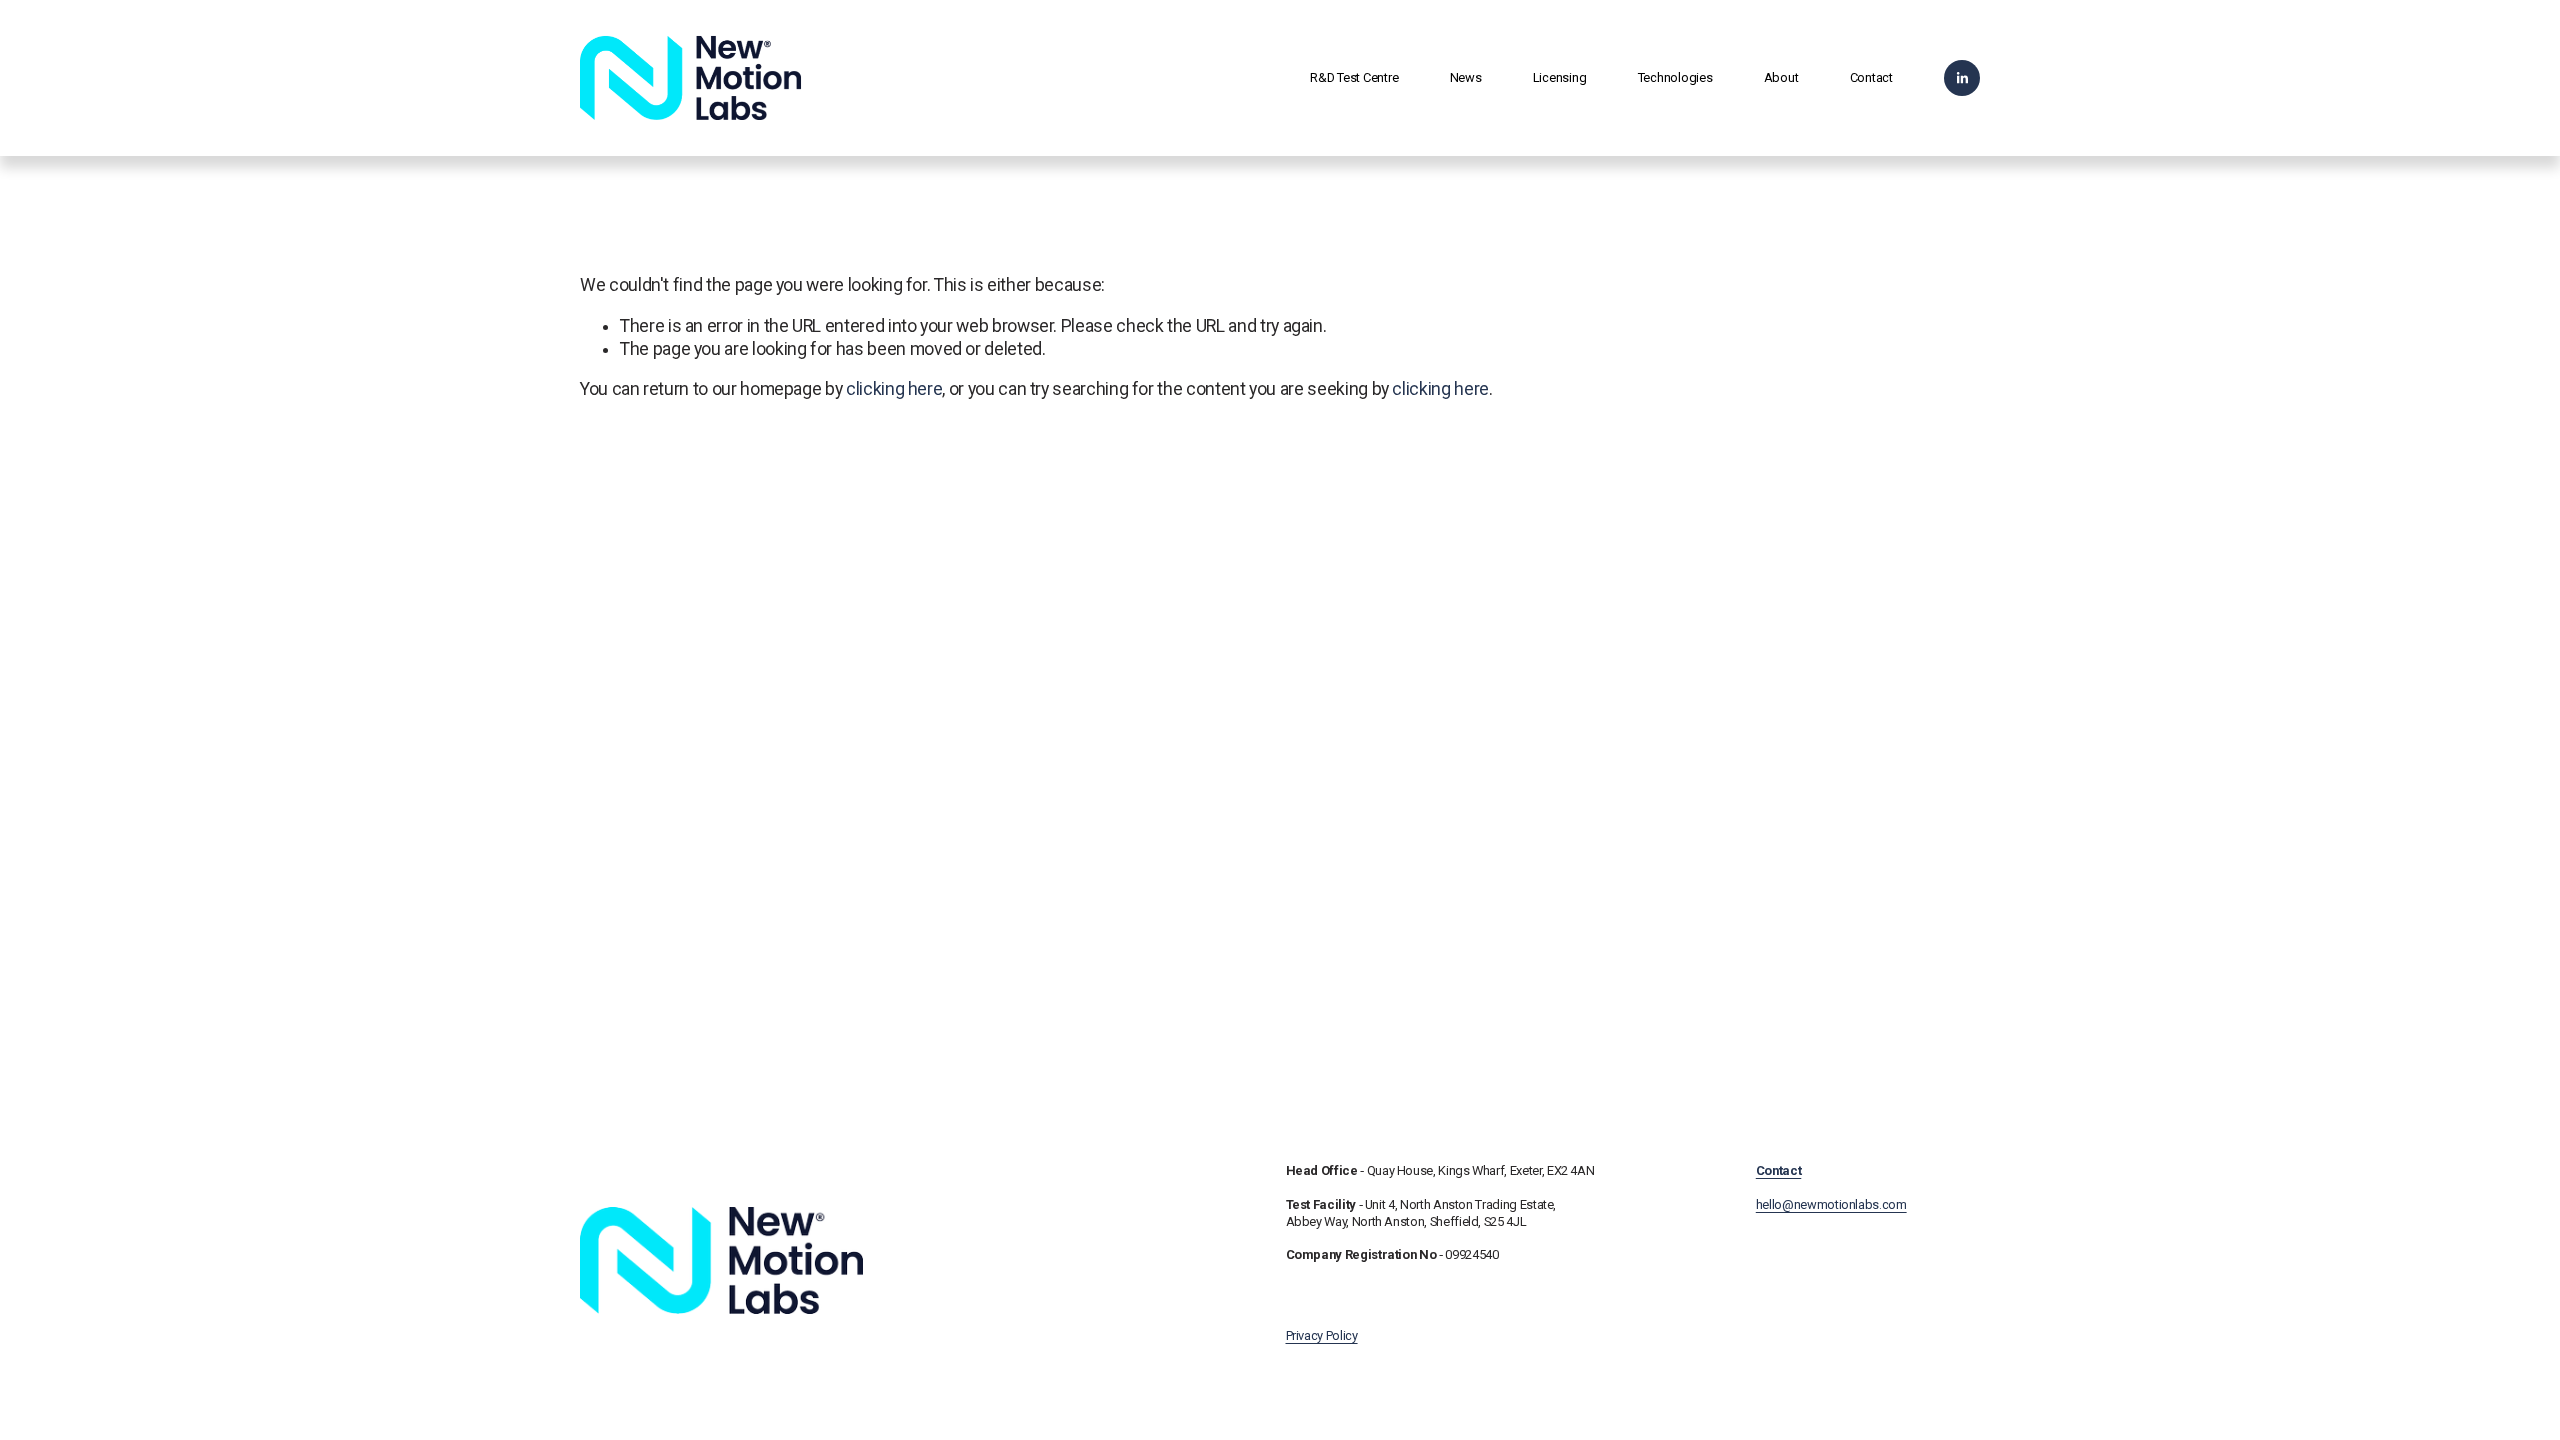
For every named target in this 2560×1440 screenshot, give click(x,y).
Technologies (1675, 77)
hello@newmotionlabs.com (1831, 1187)
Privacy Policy (1322, 1335)
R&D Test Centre (1354, 77)
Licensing (1560, 77)
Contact (1871, 77)
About (1781, 77)
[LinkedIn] (1962, 78)
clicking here (894, 389)
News (1466, 77)
